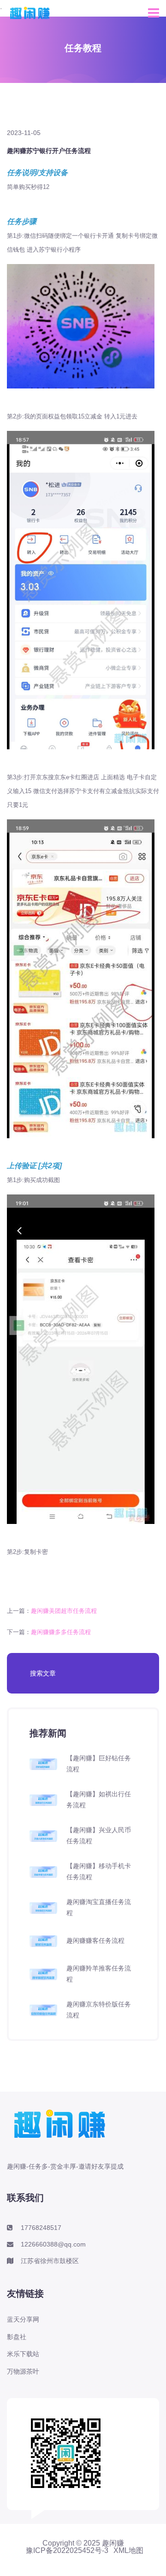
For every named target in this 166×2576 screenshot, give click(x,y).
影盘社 (17, 2337)
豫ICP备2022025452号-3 (67, 2551)
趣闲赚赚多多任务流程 (61, 1632)
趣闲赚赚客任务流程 (95, 1941)
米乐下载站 (23, 2354)
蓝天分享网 (23, 2319)
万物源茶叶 (23, 2371)
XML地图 (128, 2551)
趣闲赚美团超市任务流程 (64, 1611)
